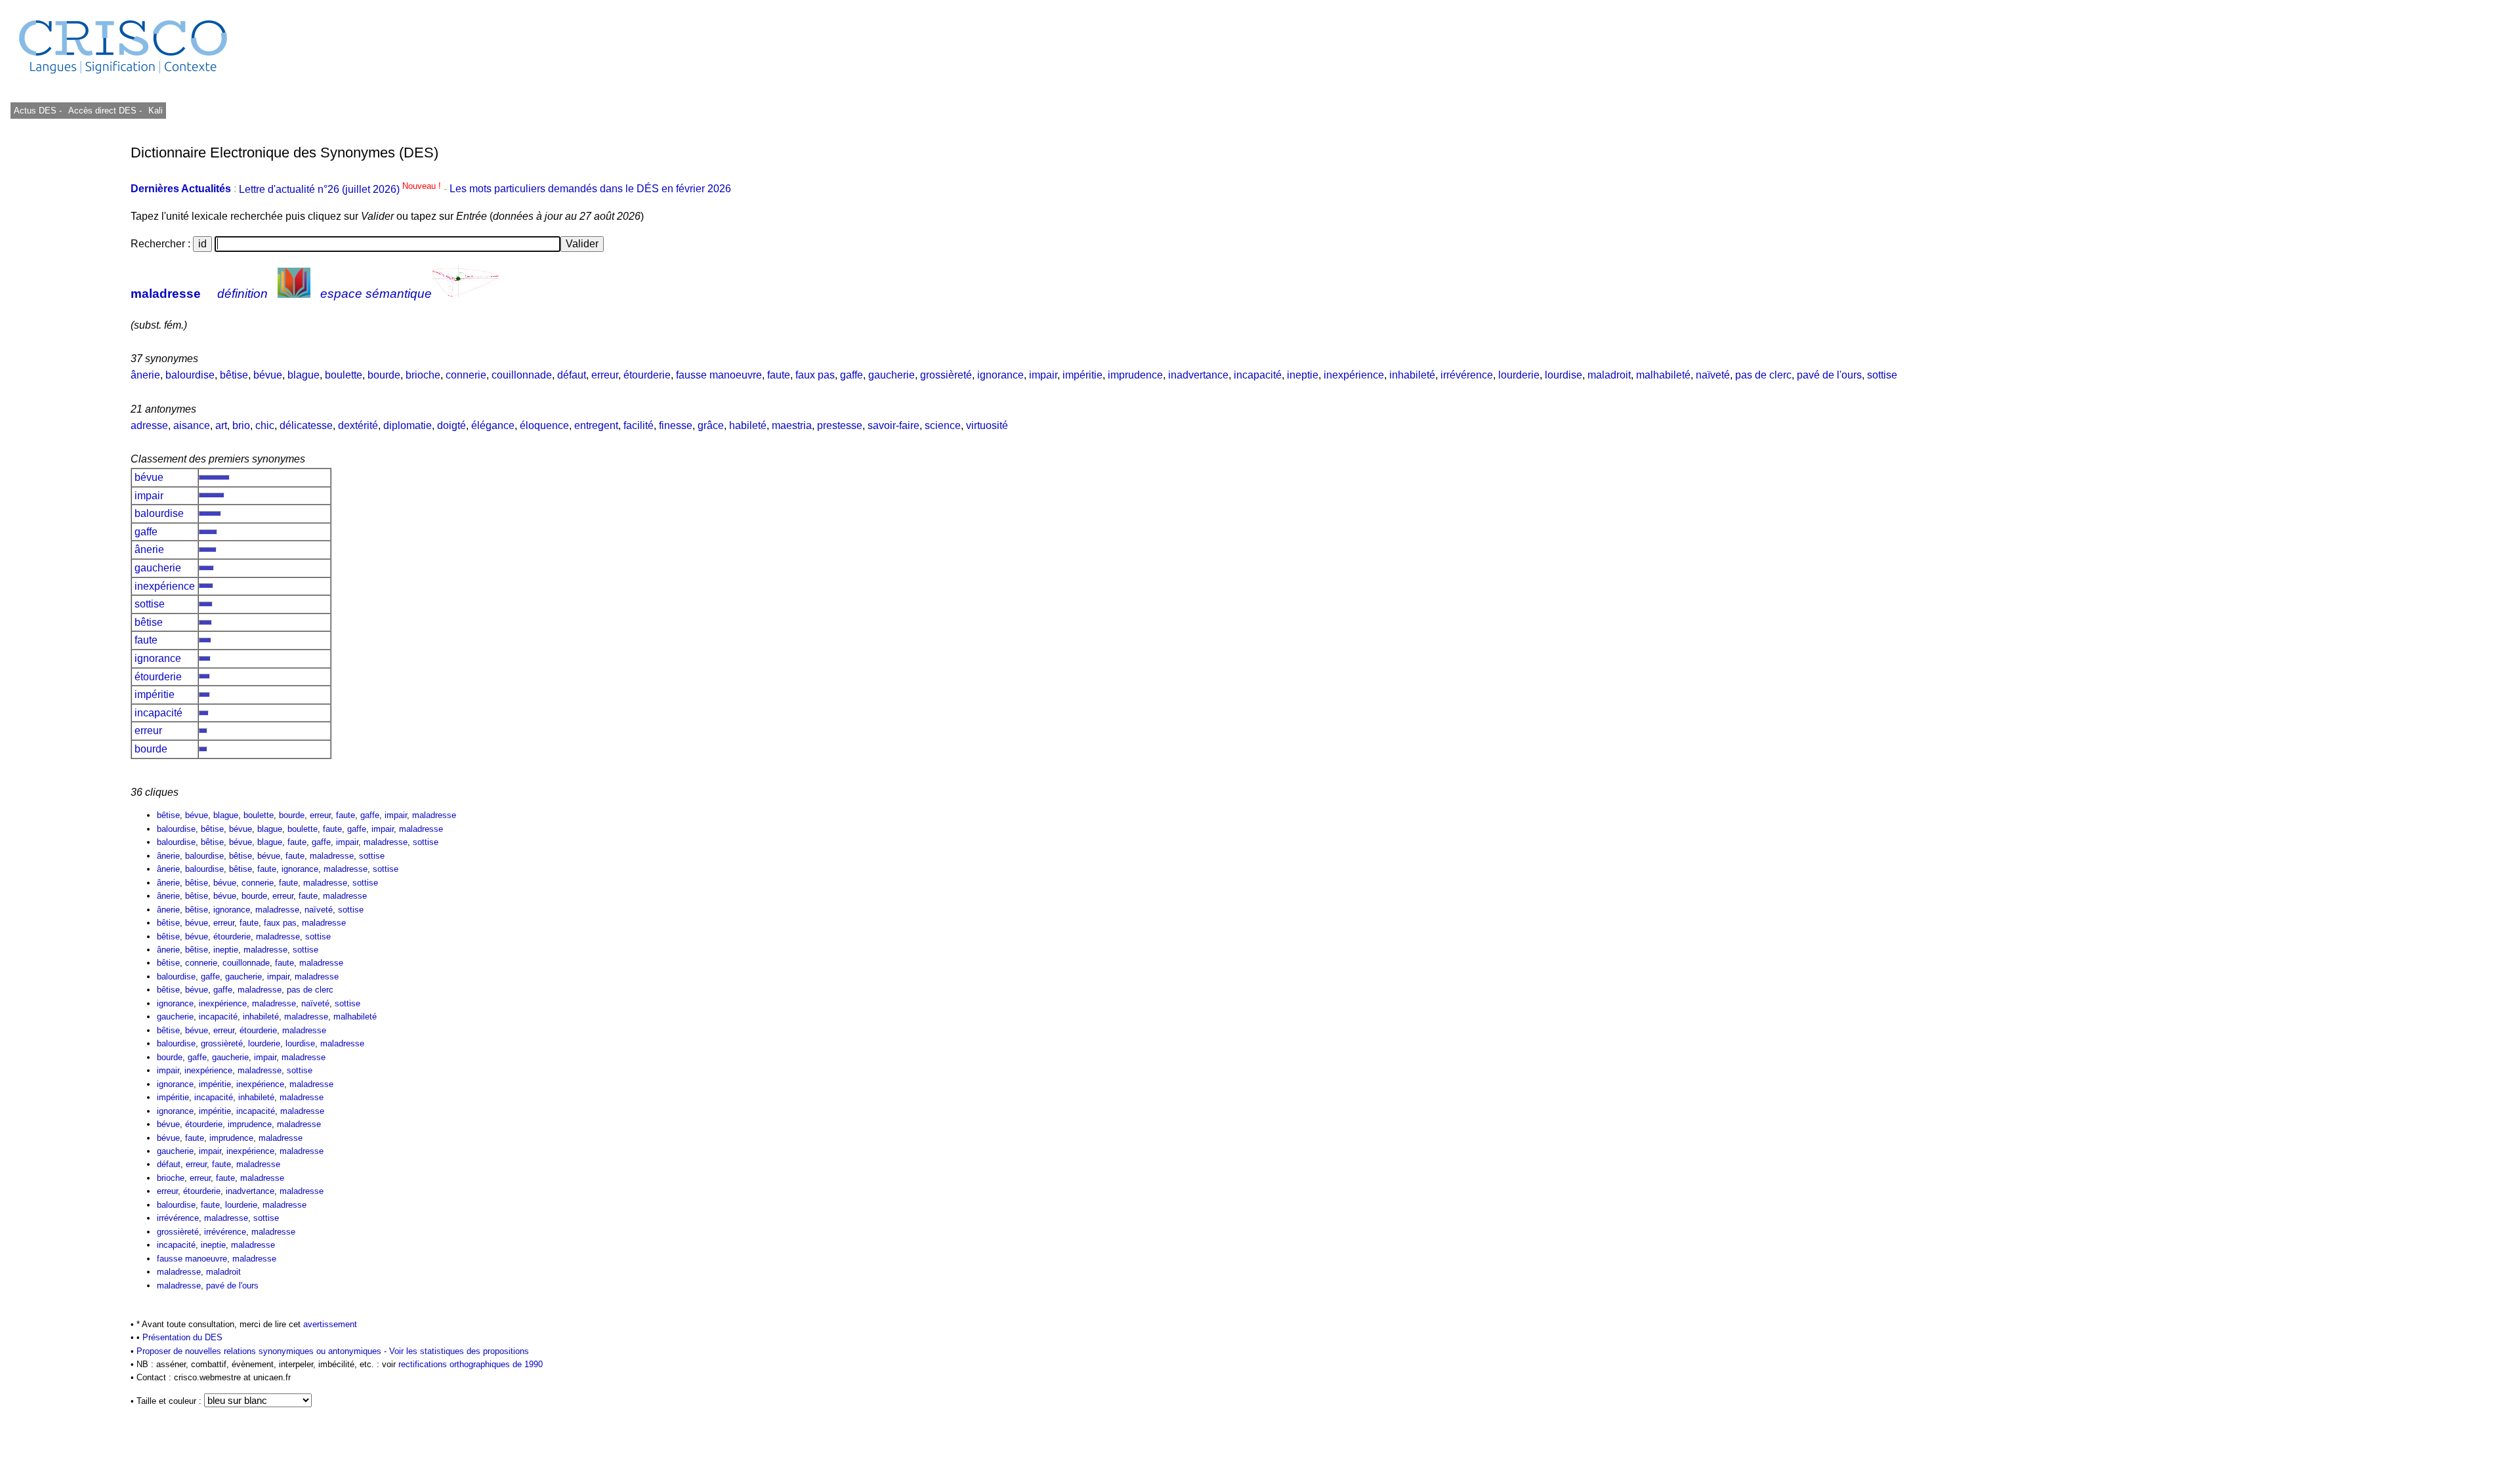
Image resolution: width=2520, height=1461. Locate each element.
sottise (1882, 375)
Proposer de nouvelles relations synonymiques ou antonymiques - (263, 1351)
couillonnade (522, 375)
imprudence (1135, 375)
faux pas (815, 375)
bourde (384, 375)
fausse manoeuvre (719, 375)
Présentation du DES (182, 1337)
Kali (156, 111)
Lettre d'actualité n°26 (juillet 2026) (341, 189)
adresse (149, 425)
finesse (676, 425)
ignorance (1000, 375)
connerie (466, 375)
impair (1043, 375)
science (943, 425)
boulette (344, 375)
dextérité (358, 425)
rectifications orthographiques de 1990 (471, 1364)
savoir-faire (893, 425)
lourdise (1564, 375)
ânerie (145, 375)
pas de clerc (1763, 375)
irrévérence (1467, 375)
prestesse (840, 425)
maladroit (1609, 375)
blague (304, 375)
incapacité (1258, 375)
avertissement (330, 1324)
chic (265, 425)
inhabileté (1412, 375)
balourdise (190, 375)
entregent (596, 425)
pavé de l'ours (1829, 375)
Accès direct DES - (105, 111)
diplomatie (408, 425)
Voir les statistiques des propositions (459, 1351)
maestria (792, 425)
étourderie (647, 375)
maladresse (166, 294)
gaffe (851, 375)
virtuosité (987, 425)
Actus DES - (38, 111)
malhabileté (1663, 375)
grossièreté (946, 375)
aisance (192, 425)
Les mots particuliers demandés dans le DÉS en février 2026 (590, 189)
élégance (493, 425)
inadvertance (1198, 375)
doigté (451, 425)
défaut (572, 375)
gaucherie (892, 375)
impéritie (1082, 375)
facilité (639, 425)
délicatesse (306, 425)
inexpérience (1354, 375)
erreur (605, 375)
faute (779, 375)
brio (241, 425)
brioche (423, 375)
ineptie (1303, 375)
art (221, 425)
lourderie (1519, 375)
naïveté (1713, 375)
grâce (711, 425)
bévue (268, 375)
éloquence (544, 425)
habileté (748, 425)
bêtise (234, 375)
